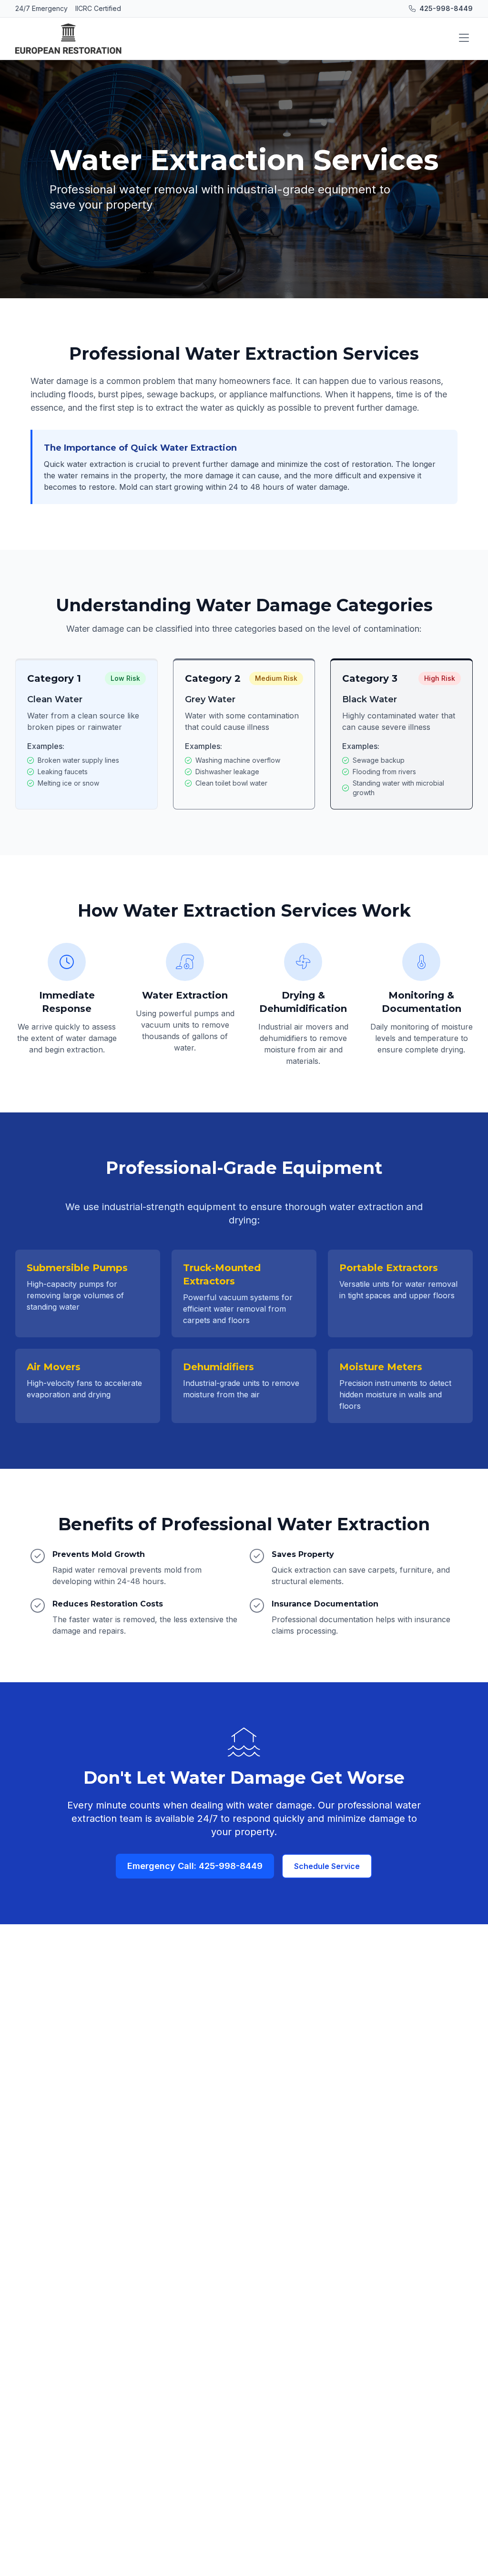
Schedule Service (327, 1866)
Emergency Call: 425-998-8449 (195, 1866)
